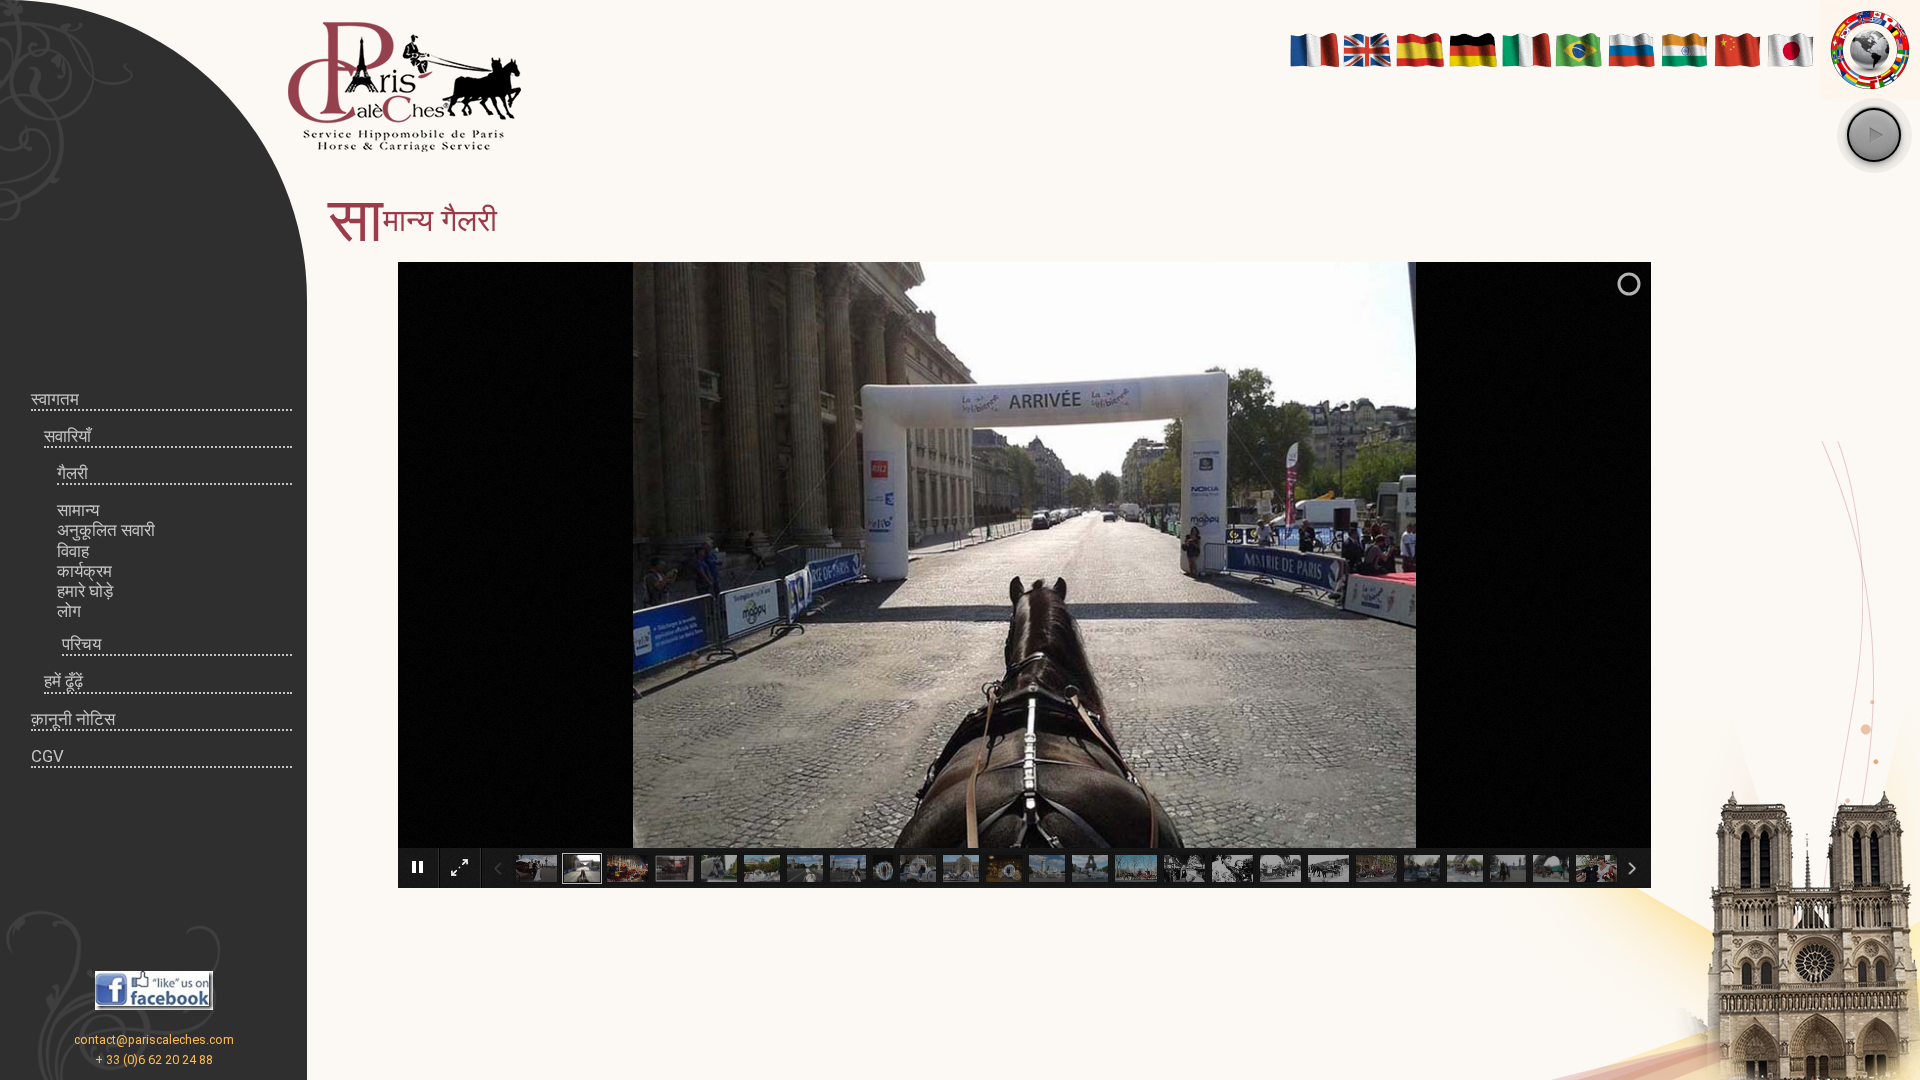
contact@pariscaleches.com (154, 1039)
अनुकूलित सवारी (106, 530)
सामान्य (78, 510)
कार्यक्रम (84, 571)
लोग (69, 611)
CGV (47, 756)
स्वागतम (55, 399)
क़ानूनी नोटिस (73, 719)
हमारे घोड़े (85, 591)
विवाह (73, 551)
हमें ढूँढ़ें (63, 681)
